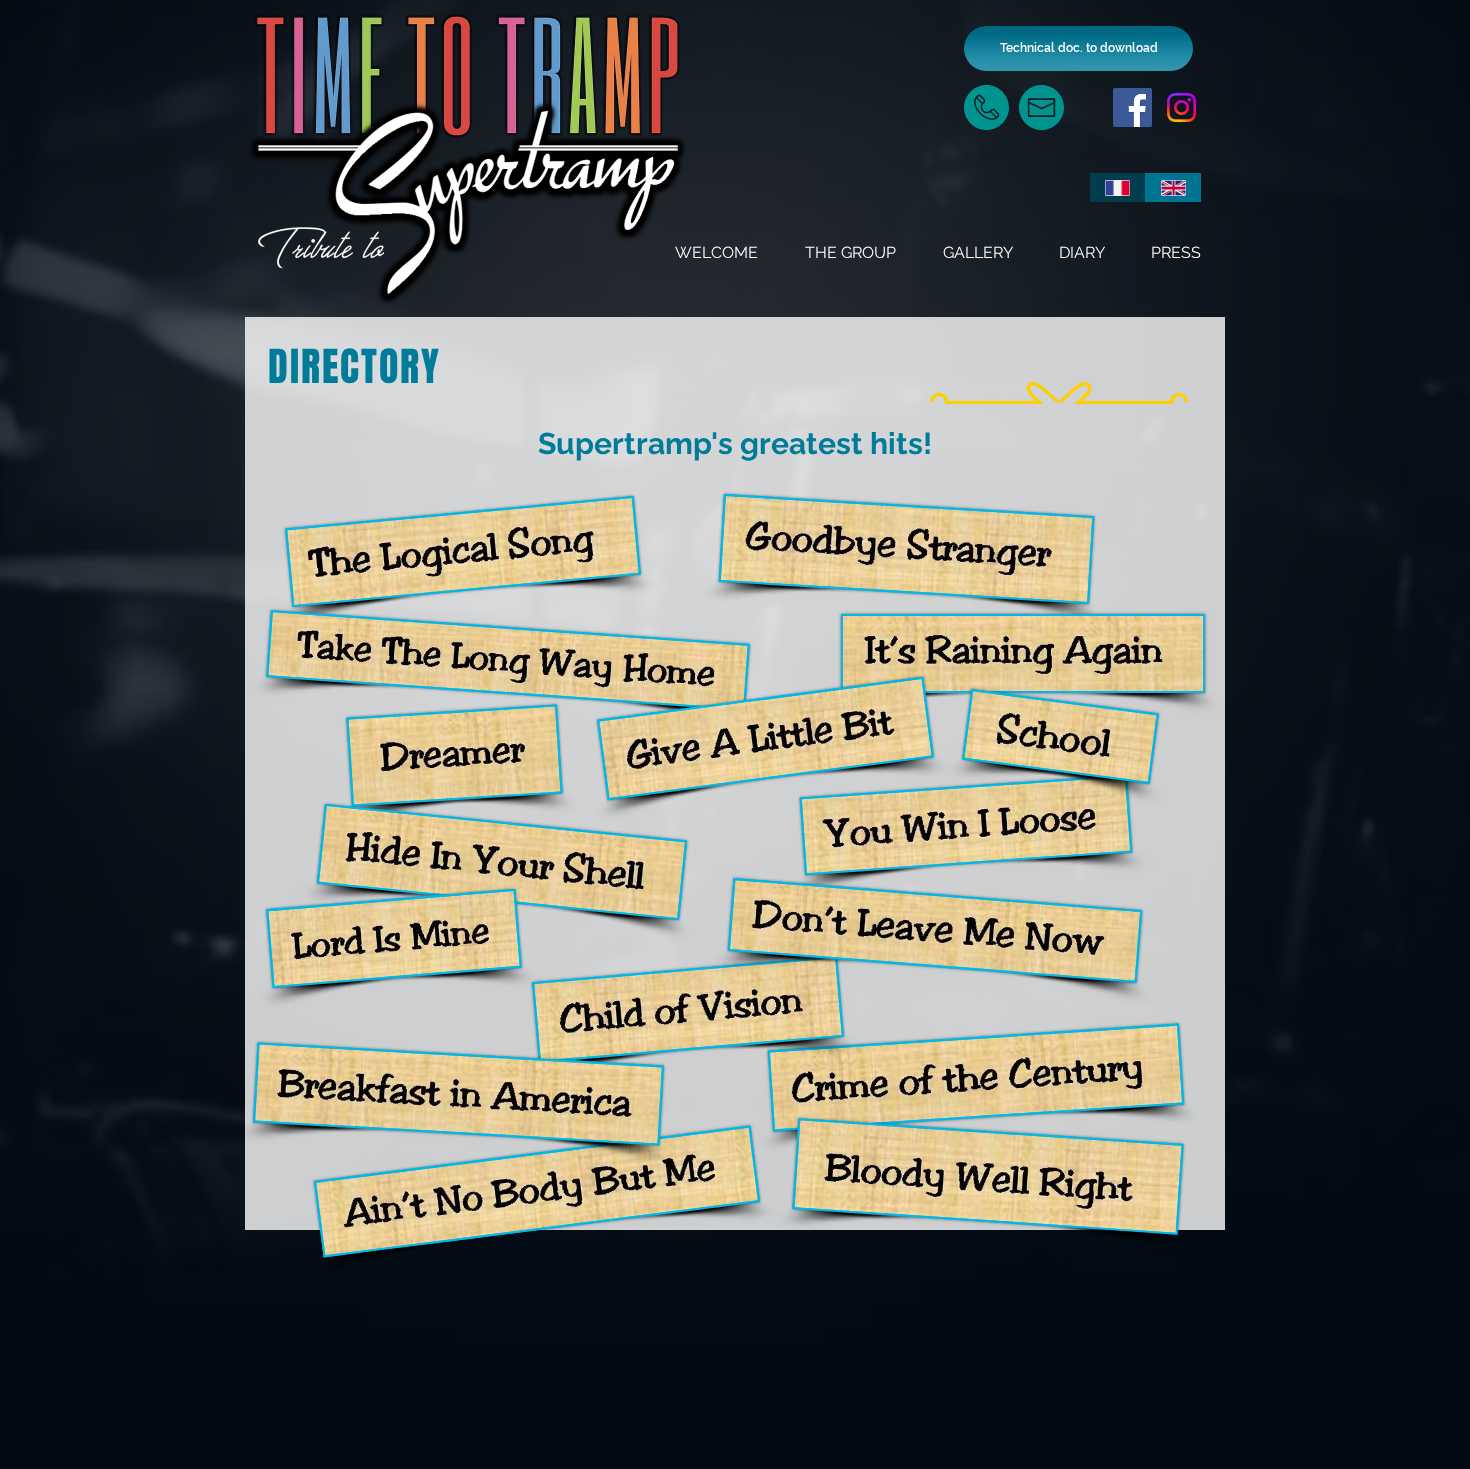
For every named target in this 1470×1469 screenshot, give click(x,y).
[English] (1173, 187)
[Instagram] (1181, 107)
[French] (1117, 187)
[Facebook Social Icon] (1132, 107)
